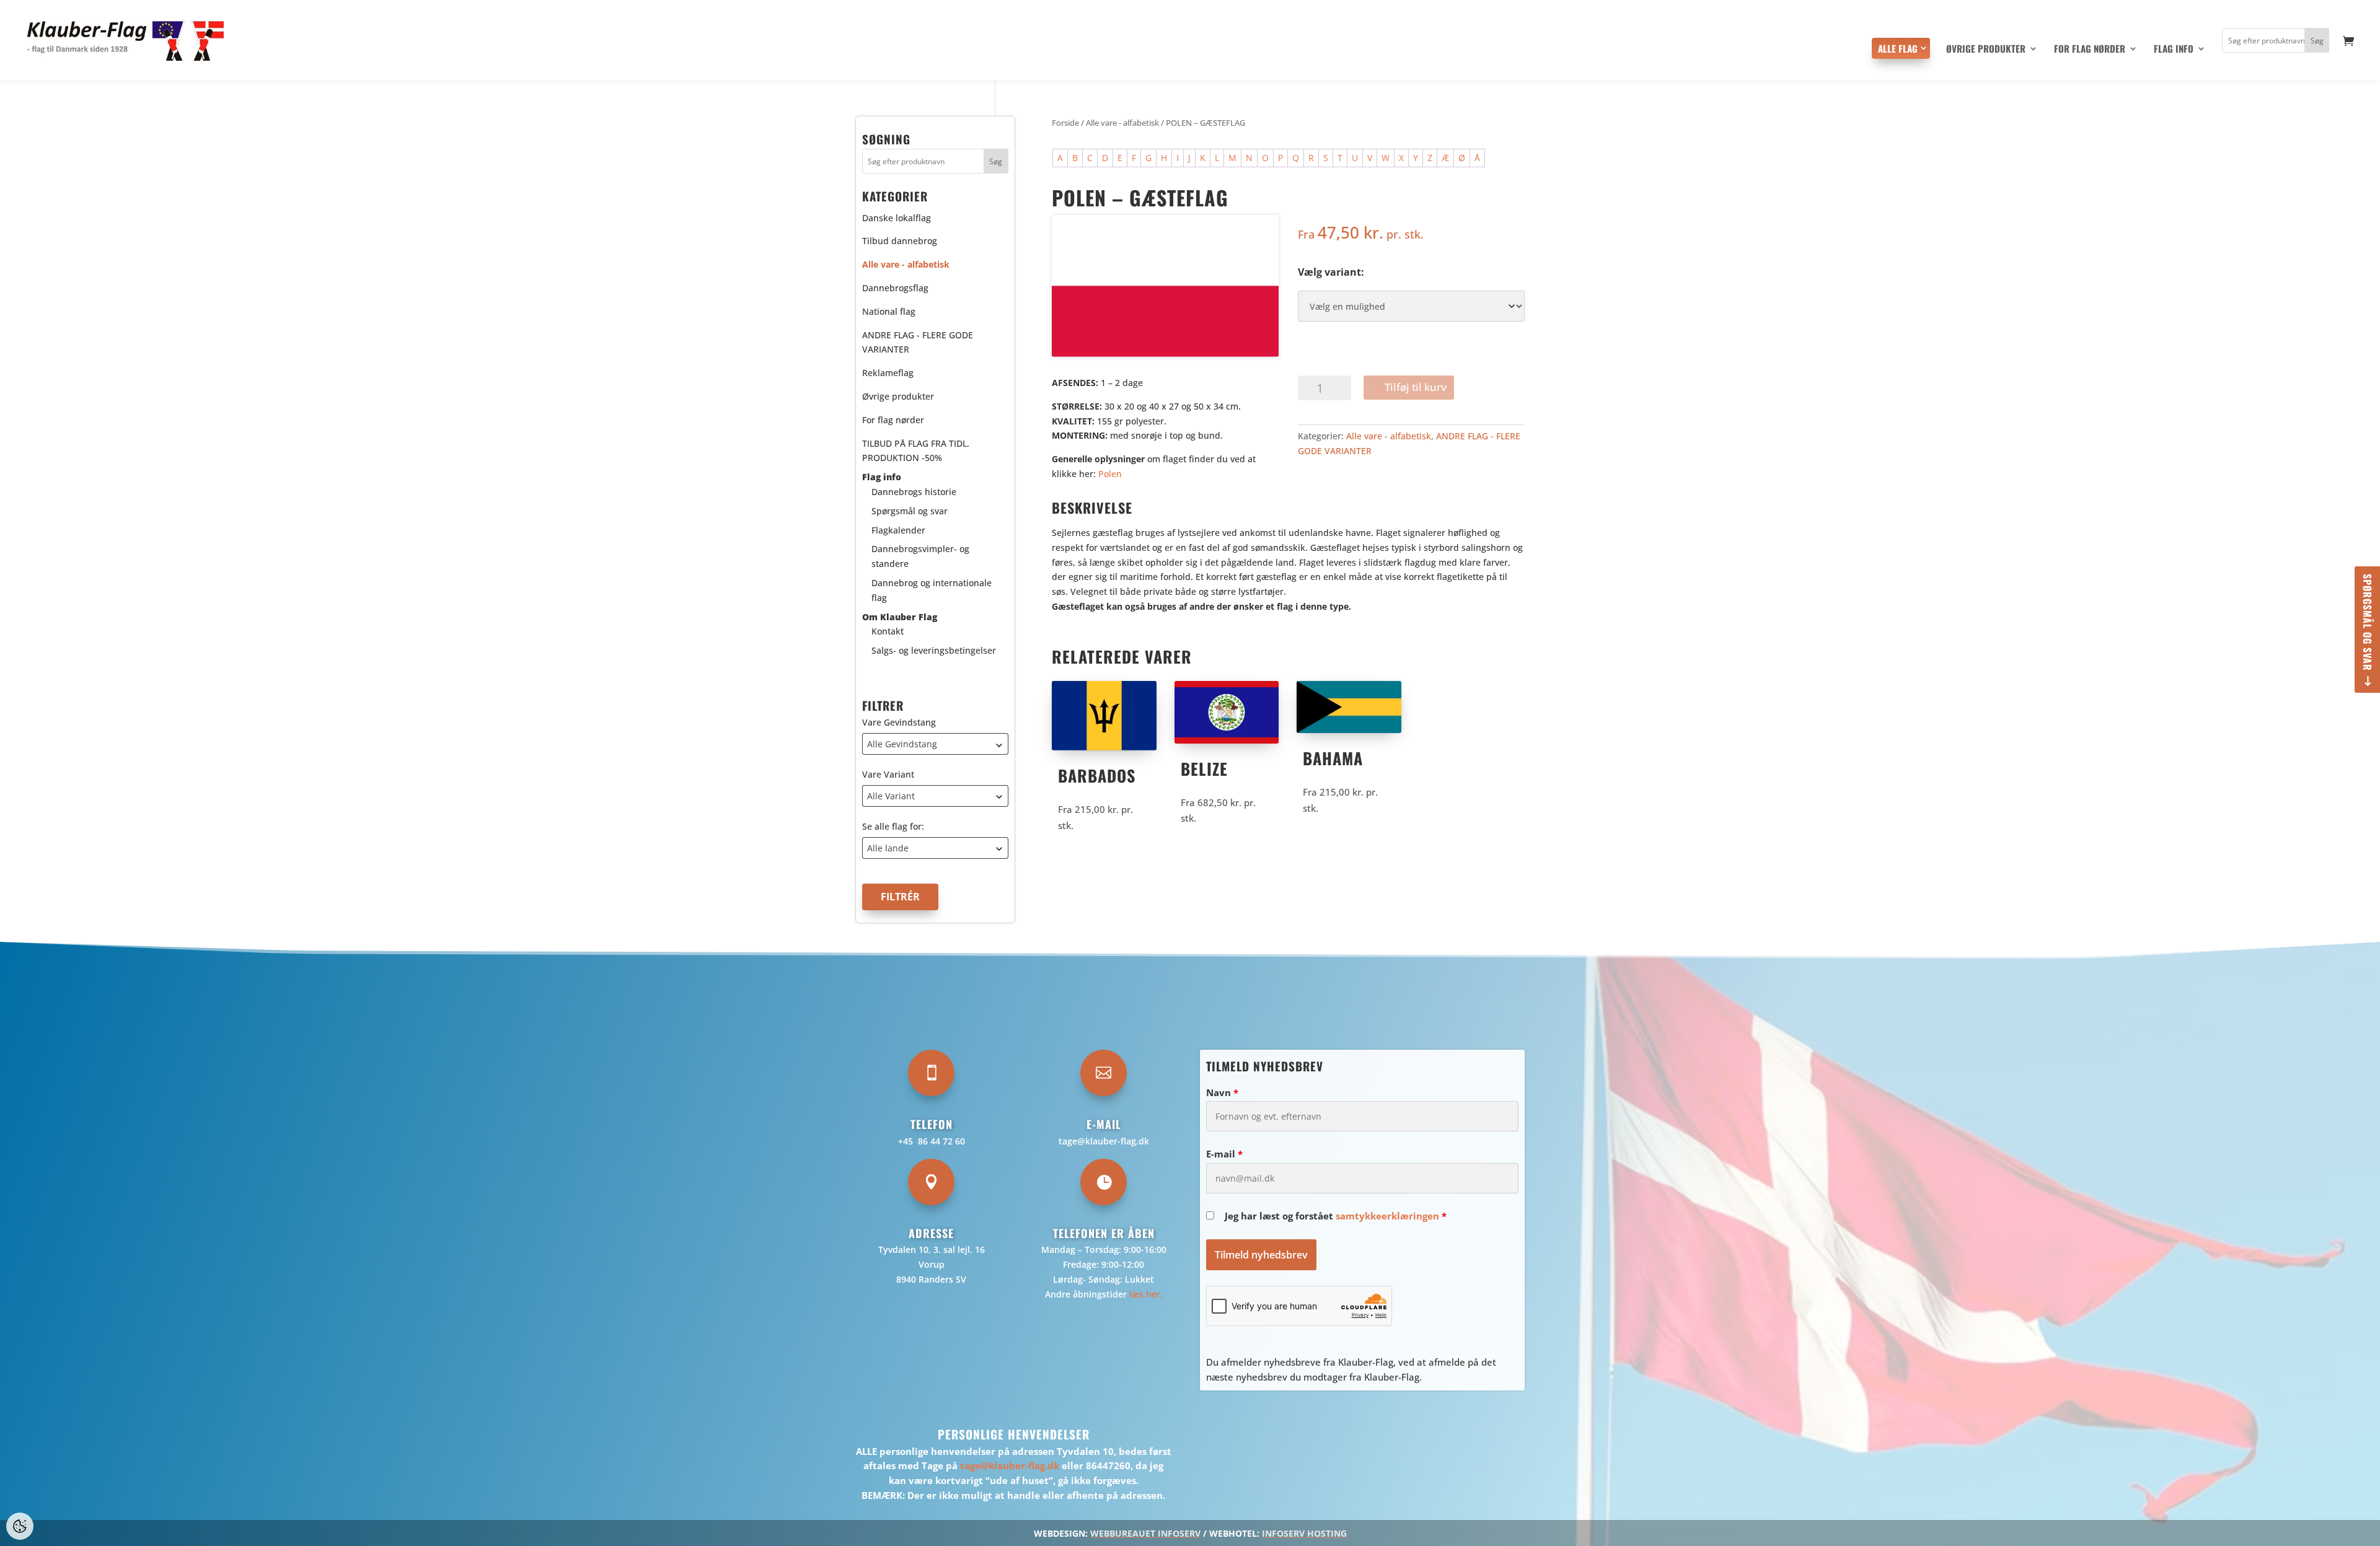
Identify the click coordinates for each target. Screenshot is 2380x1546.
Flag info (2174, 50)
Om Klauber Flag (900, 617)
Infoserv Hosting (1304, 1533)
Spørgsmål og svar (2368, 622)
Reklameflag (888, 373)
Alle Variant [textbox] (891, 796)
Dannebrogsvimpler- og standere (920, 556)
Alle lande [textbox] (888, 848)
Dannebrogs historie (914, 492)
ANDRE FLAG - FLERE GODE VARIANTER (918, 342)
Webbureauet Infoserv (1145, 1533)
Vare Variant (888, 774)
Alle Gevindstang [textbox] (902, 744)
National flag (889, 311)
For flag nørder (2090, 50)
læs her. (1146, 1294)
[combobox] (935, 744)
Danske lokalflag (897, 218)
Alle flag (1898, 48)
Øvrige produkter (1986, 50)
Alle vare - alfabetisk (1122, 123)
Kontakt (888, 631)
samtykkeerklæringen (1387, 1216)
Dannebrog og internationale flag (932, 590)
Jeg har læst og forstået (1336, 1216)
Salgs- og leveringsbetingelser (934, 650)
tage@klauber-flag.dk (1104, 1141)
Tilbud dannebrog (900, 241)
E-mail (1224, 1154)
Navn (1222, 1092)
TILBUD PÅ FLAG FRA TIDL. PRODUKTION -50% (916, 451)
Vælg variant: (1331, 272)
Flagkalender (898, 530)
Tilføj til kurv (1416, 387)
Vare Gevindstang (899, 722)
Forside (1065, 123)
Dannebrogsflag (895, 288)
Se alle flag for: (893, 826)
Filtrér (900, 897)
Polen (1110, 474)
